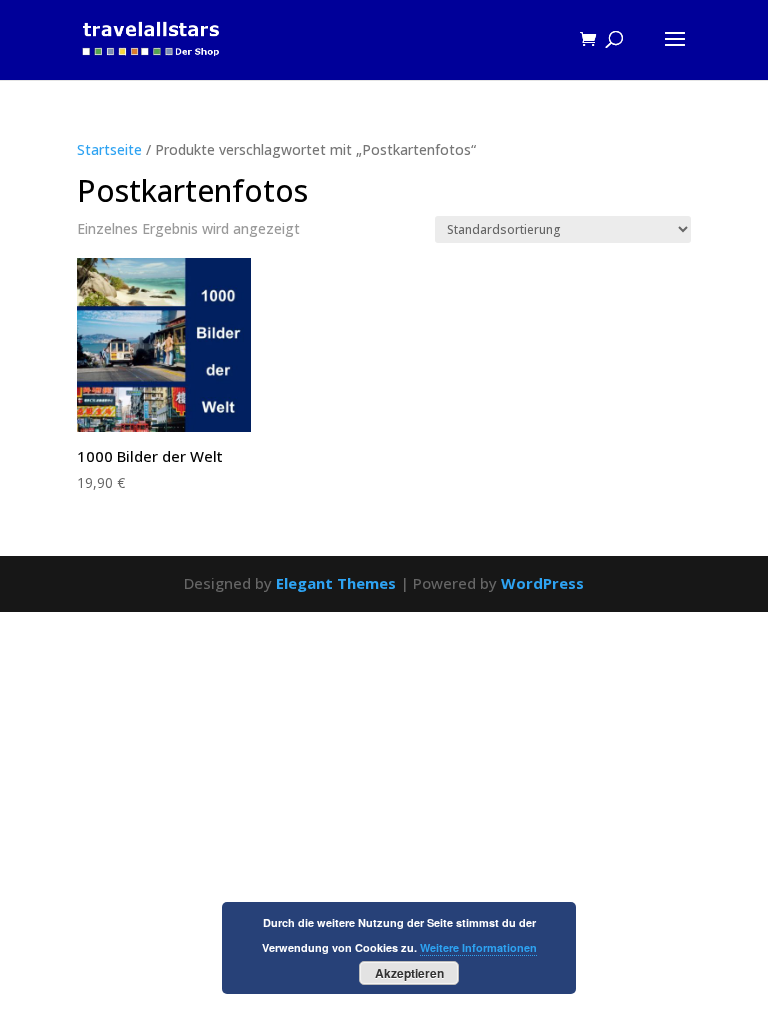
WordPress (542, 583)
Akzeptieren (409, 973)
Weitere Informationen (478, 947)
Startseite (109, 149)
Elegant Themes (336, 583)
